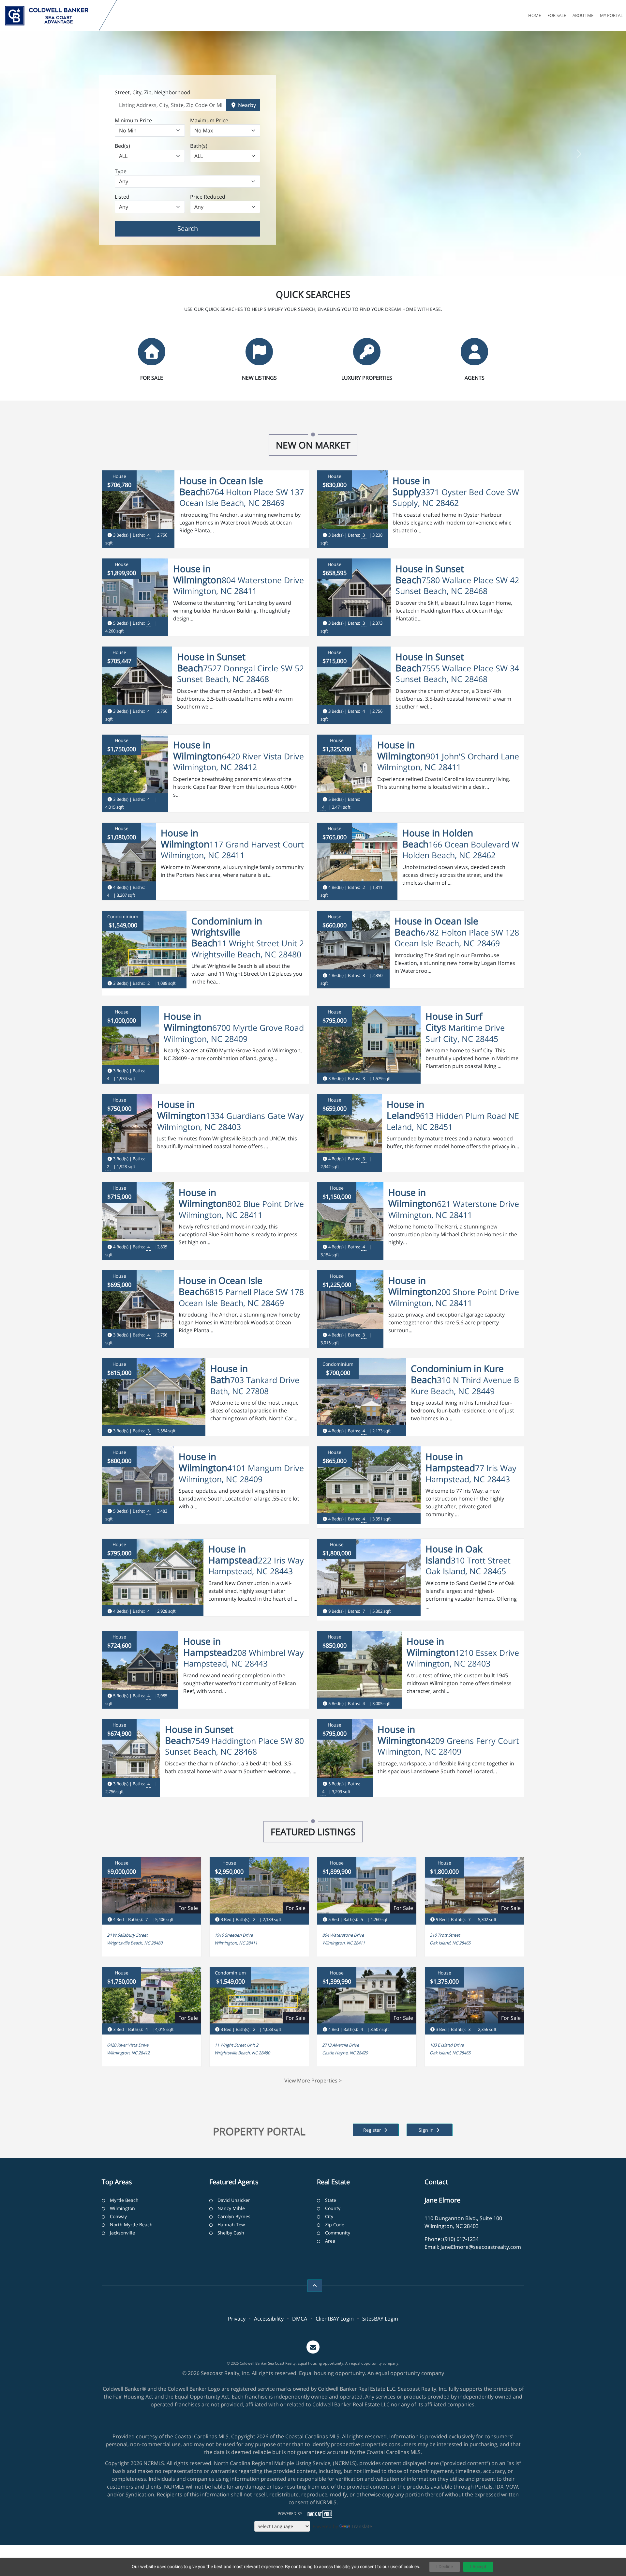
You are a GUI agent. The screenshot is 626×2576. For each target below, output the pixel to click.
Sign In (427, 2130)
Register (373, 2130)
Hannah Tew (231, 2225)
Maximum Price (209, 120)
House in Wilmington (197, 574)
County (333, 2208)
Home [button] (535, 15)
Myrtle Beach (124, 2200)
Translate (362, 2526)
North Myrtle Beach (131, 2225)
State (331, 2200)
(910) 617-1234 (461, 2239)
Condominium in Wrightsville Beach (227, 932)
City (329, 2216)
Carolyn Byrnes (234, 2216)
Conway (118, 2216)
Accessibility (269, 2319)
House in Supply (411, 486)
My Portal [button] (611, 15)
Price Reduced (208, 197)
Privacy (237, 2319)
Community (338, 2233)
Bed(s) (122, 146)
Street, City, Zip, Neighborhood (153, 92)
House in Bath (229, 1374)
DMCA (300, 2319)
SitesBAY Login (380, 2319)
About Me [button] (583, 15)
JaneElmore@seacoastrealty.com (481, 2247)
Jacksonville (122, 2233)
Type (121, 171)
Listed (122, 197)
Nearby (246, 105)
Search (198, 228)
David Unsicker (234, 2200)
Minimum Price (133, 120)
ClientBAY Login (335, 2319)
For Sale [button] (557, 15)
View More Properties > (313, 2081)
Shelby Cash (231, 2233)
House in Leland (405, 1110)
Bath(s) (199, 146)
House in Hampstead (450, 1462)
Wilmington (122, 2208)
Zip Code (335, 2225)
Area (330, 2241)
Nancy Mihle (231, 2208)
